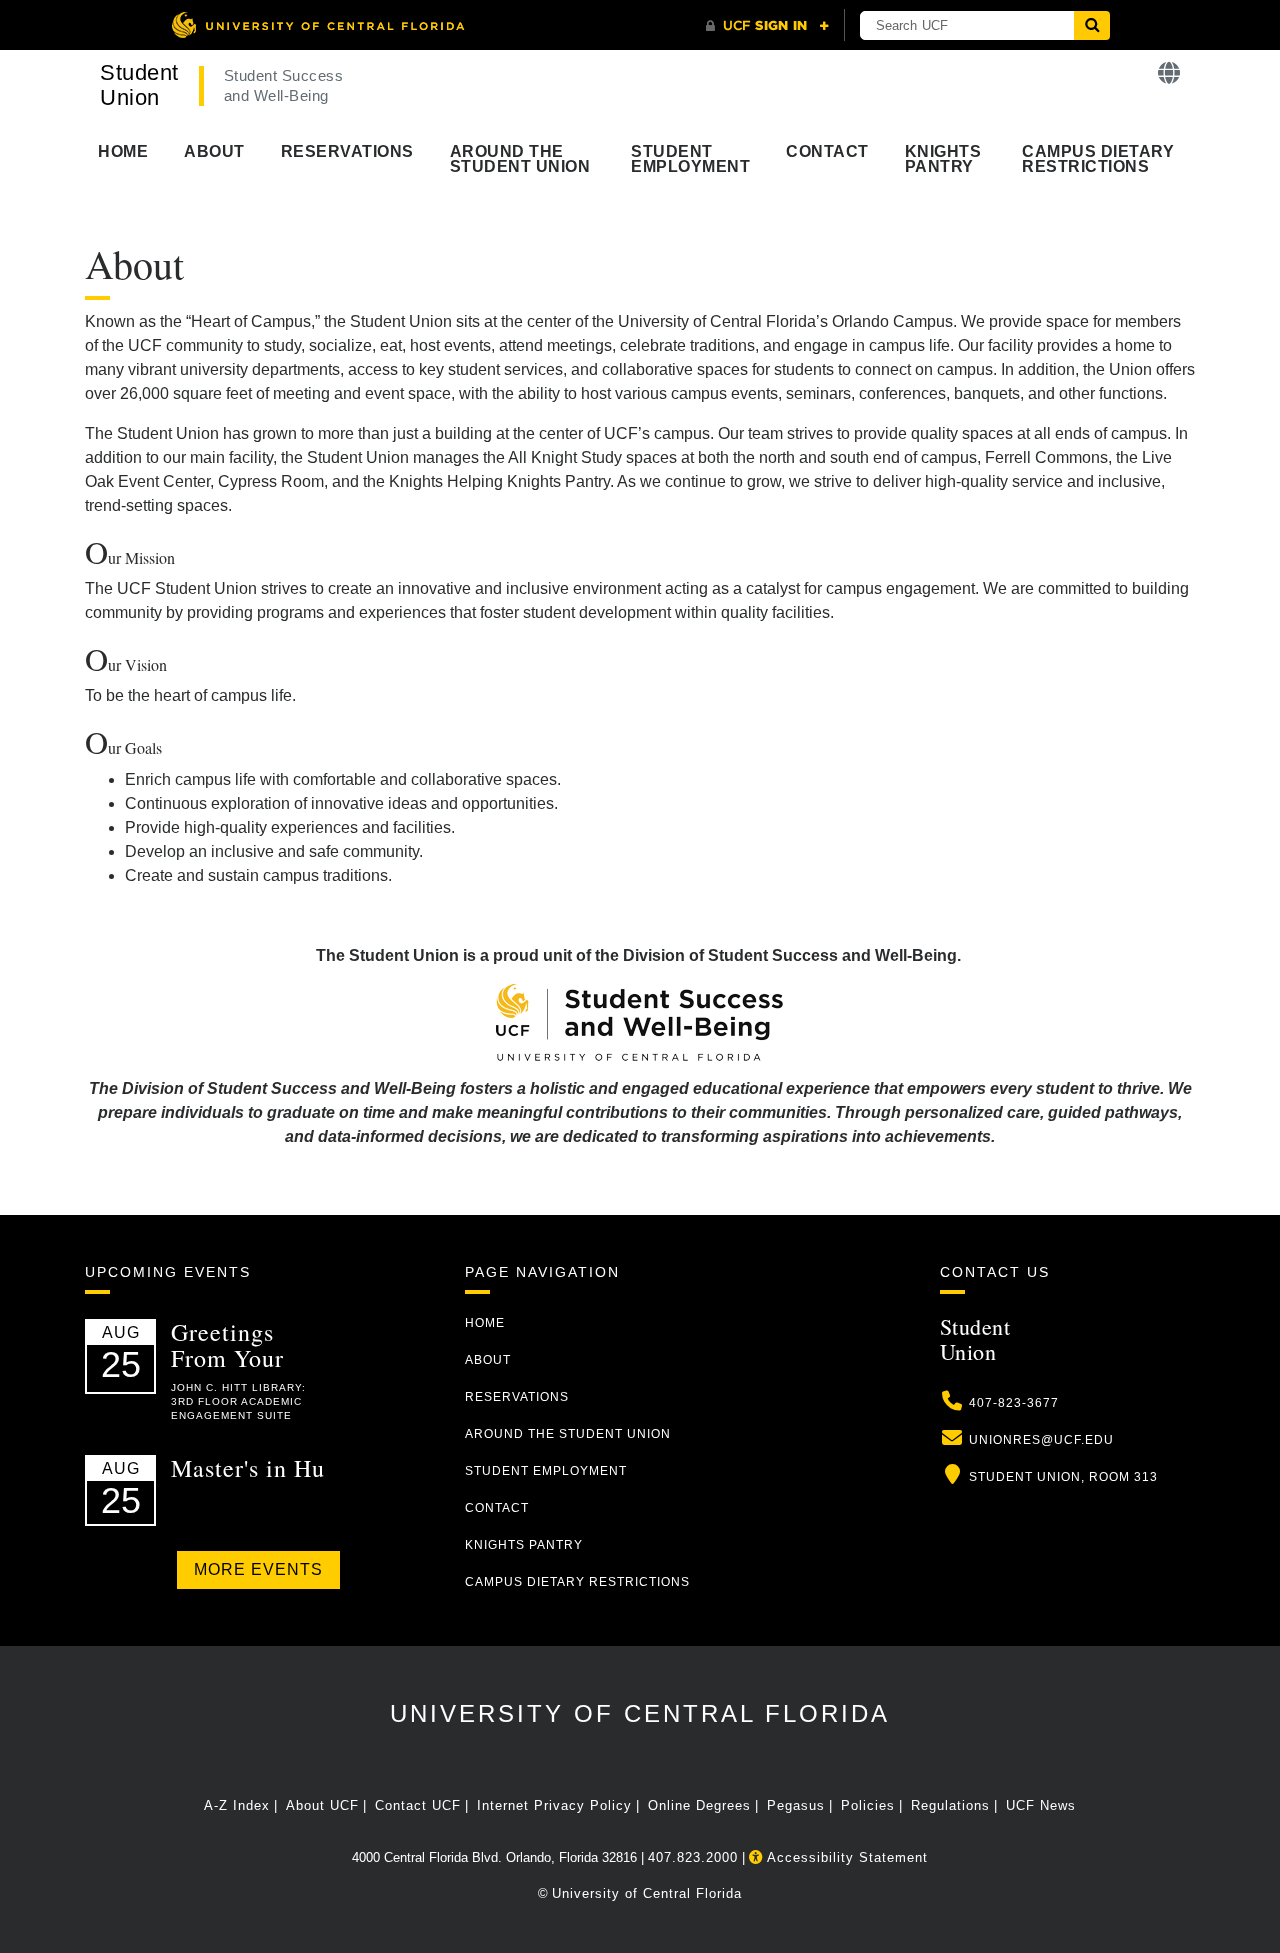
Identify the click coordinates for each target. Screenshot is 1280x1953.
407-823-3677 (1014, 1403)
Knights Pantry (943, 159)
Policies (868, 1805)
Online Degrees (699, 1805)
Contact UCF (418, 1805)
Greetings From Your (227, 1345)
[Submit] (1092, 25)
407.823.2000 (693, 1857)
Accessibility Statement (845, 1857)
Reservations (347, 151)
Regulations (950, 1805)
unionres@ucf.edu (1041, 1440)
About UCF (322, 1805)
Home (123, 151)
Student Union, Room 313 (1063, 1477)
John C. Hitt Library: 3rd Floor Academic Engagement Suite (238, 1401)
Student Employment (690, 159)
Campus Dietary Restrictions (1098, 159)
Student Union (139, 85)
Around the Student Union (520, 159)
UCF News (1041, 1805)
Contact (827, 151)
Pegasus (796, 1805)
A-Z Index (237, 1805)
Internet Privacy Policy (554, 1805)
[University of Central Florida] (318, 24)
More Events (258, 1569)
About (214, 151)
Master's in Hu (248, 1468)
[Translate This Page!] (1169, 73)
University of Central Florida (640, 1713)
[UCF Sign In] (767, 26)
